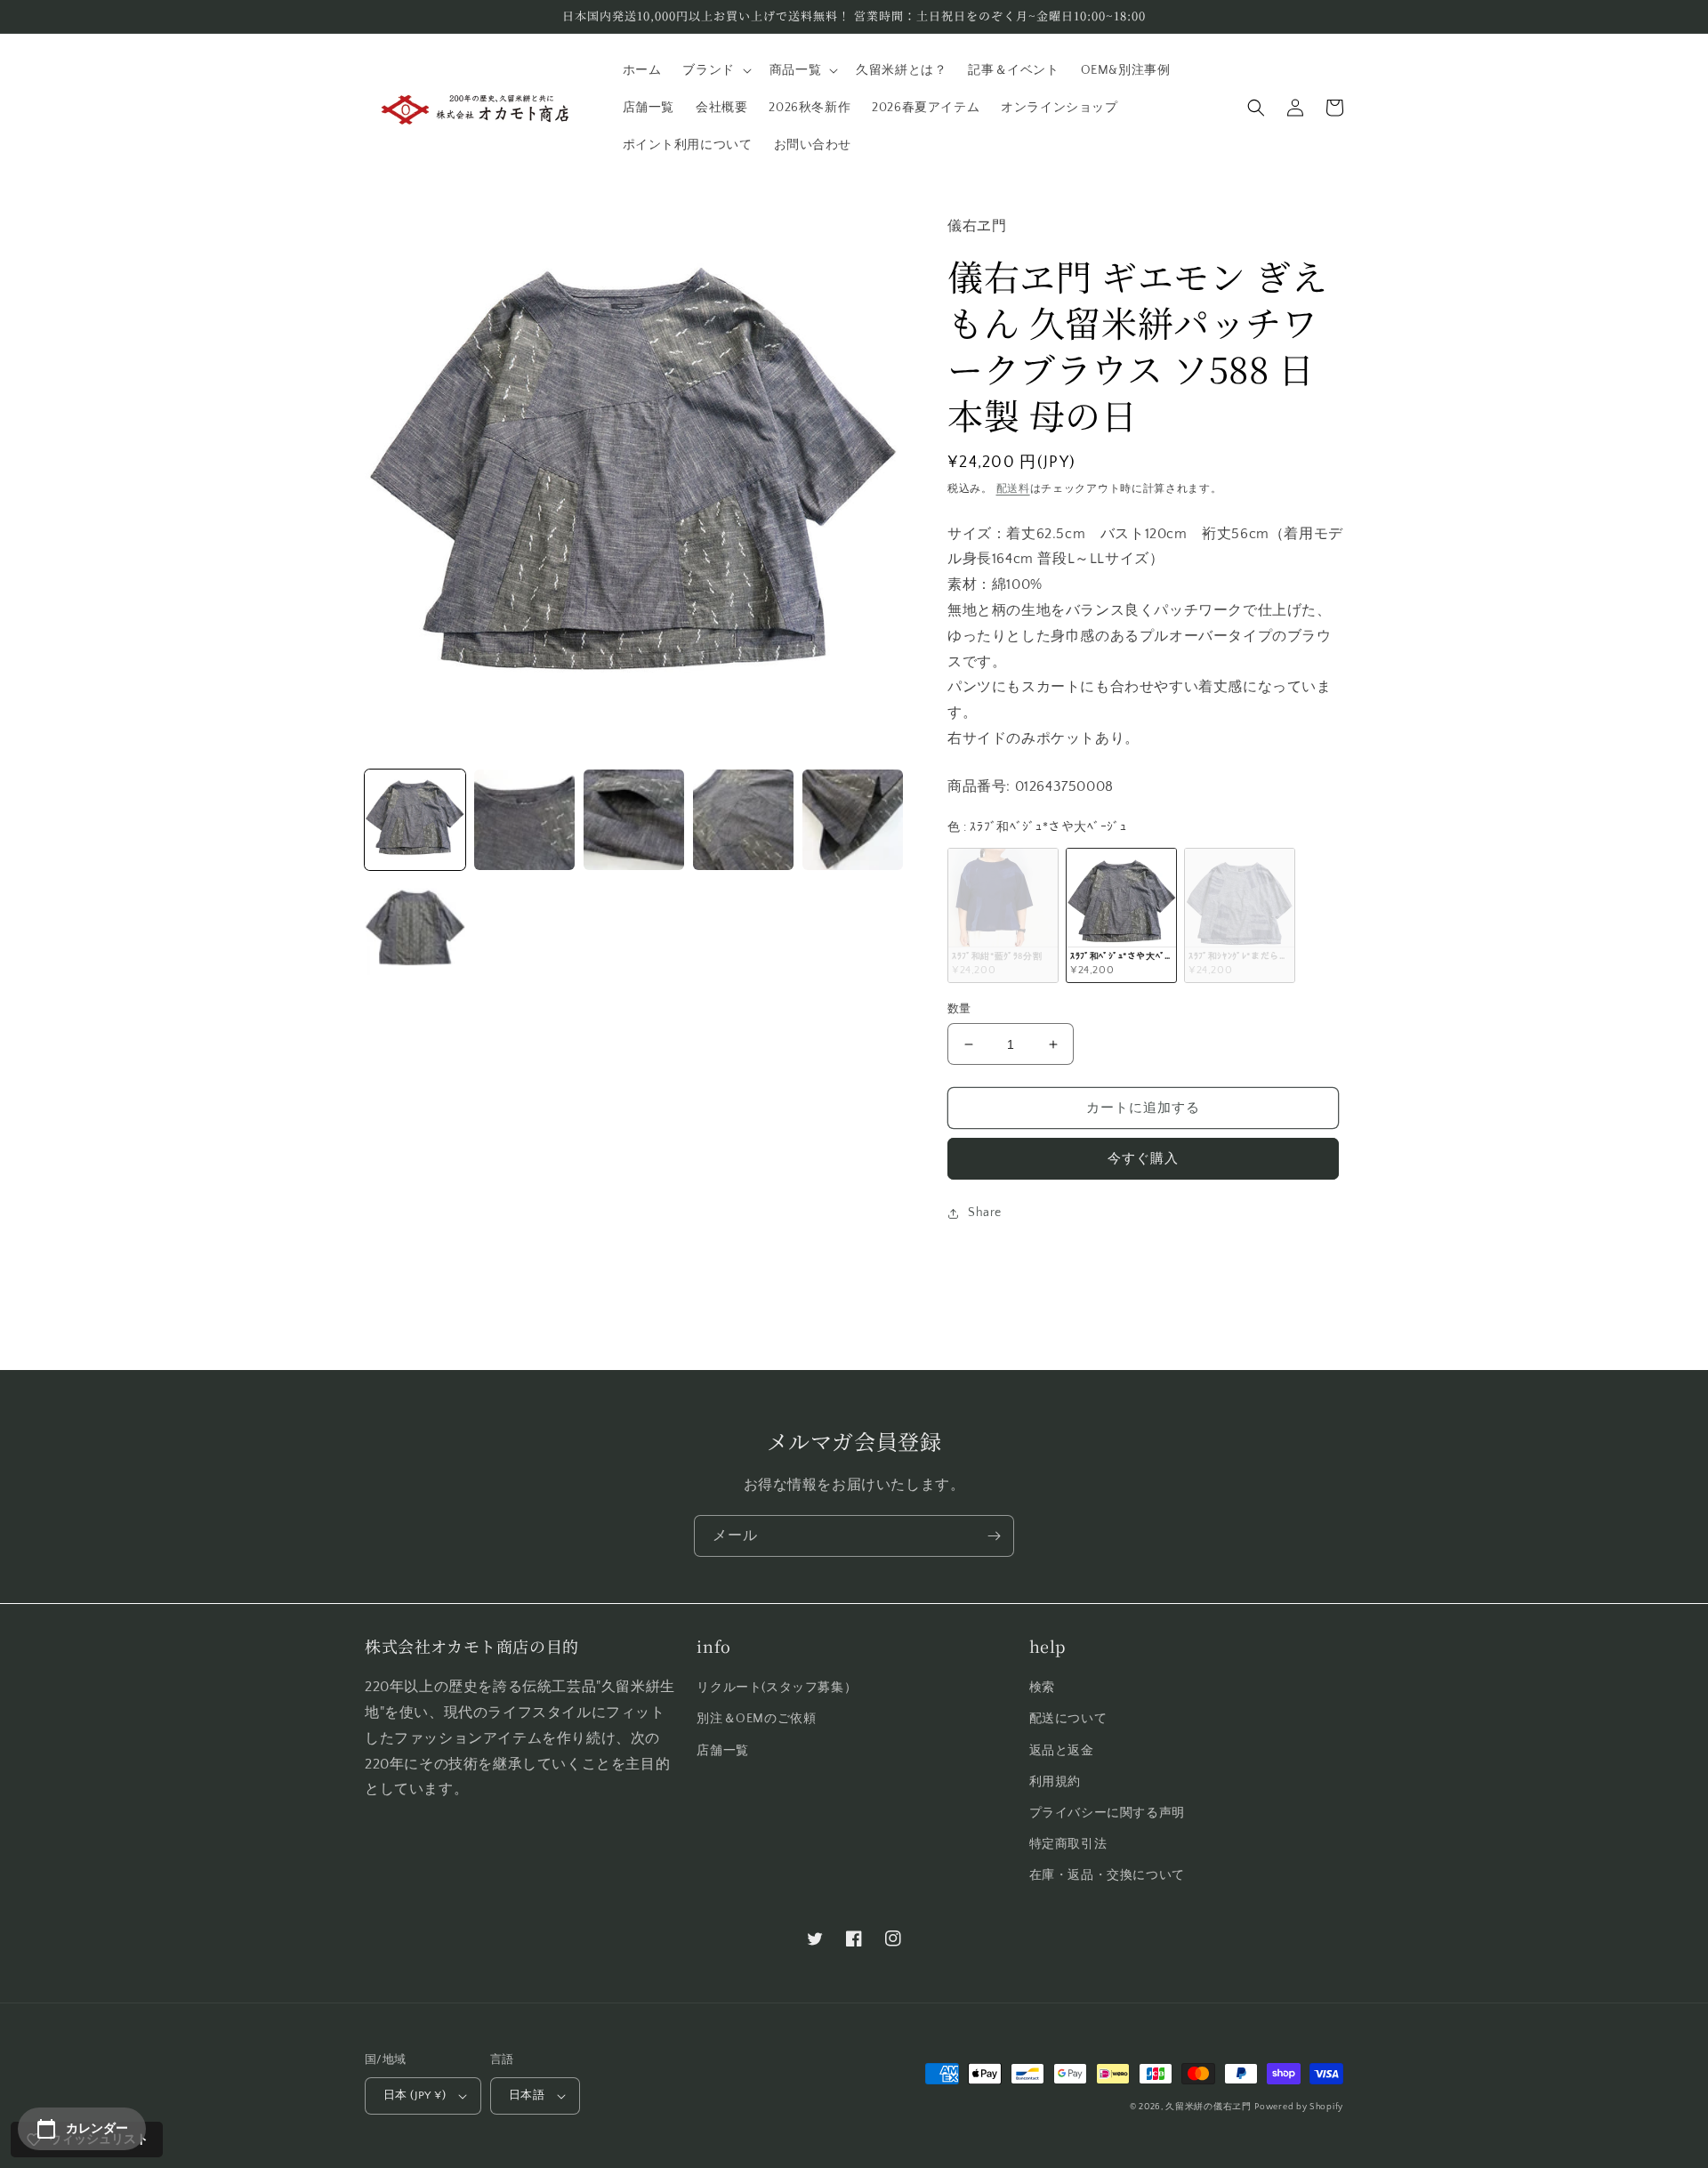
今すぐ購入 (1143, 1159)
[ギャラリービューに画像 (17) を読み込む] (415, 929)
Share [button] (985, 1213)
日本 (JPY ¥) (415, 2095)
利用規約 (1055, 1782)
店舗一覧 (722, 1751)
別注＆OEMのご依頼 (756, 1719)
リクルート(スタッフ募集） (777, 1688)
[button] (715, 70)
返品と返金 (1062, 1751)
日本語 (527, 2095)
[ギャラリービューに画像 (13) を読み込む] (524, 820)
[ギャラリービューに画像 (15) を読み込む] (743, 820)
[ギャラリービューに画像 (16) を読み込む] (853, 820)
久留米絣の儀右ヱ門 (1208, 2107)
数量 (959, 1009)
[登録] (994, 1536)
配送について (1068, 1719)
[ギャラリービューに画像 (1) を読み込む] (415, 820)
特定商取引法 (1068, 1844)
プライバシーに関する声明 (1107, 1813)
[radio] (1003, 915)
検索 (1042, 1688)
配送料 (1013, 489)
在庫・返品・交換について (1107, 1875)
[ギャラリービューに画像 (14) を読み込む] (634, 820)
